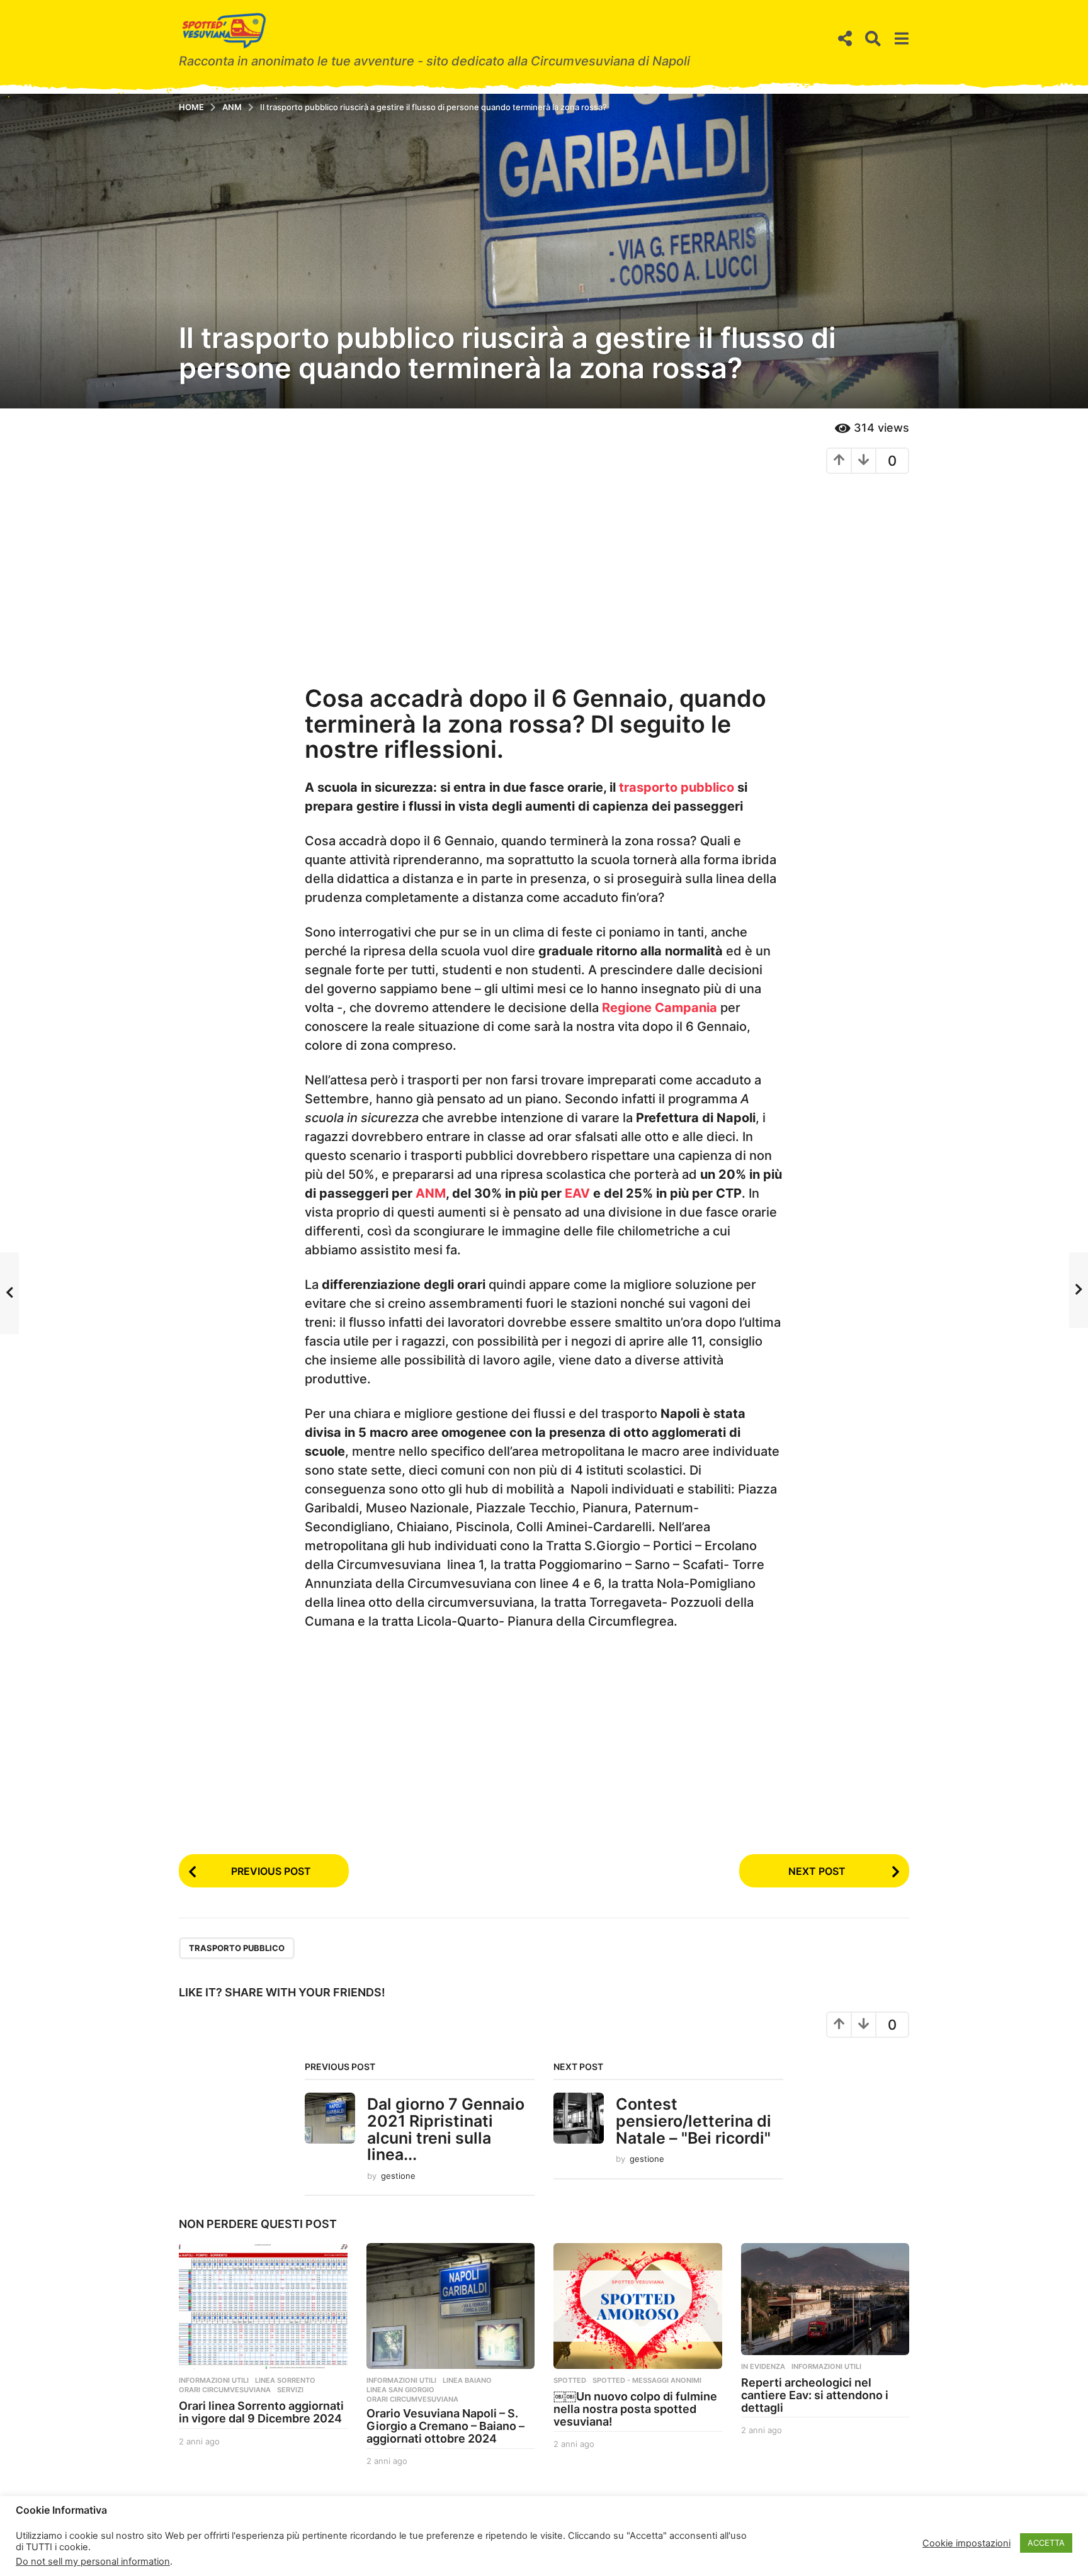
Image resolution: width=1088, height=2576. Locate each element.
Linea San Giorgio (400, 2390)
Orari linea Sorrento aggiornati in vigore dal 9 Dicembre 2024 (261, 2412)
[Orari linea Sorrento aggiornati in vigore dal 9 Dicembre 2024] (263, 2306)
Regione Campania (660, 1008)
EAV (577, 1193)
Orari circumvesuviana (225, 2390)
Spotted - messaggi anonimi (647, 2380)
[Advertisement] (544, 575)
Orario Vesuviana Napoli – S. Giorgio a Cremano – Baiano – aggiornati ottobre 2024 (445, 2426)
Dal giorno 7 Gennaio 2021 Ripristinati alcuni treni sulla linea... (446, 2129)
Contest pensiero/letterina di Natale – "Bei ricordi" (694, 2121)
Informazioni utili (214, 2380)
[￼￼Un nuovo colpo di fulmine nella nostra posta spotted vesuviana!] (638, 2306)
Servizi (290, 2390)
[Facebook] (183, 2541)
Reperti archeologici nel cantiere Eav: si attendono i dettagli (815, 2395)
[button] (845, 39)
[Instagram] (207, 2541)
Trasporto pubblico (237, 1948)
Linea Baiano (467, 2380)
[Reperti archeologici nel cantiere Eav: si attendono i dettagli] (825, 2299)
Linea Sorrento (285, 2380)
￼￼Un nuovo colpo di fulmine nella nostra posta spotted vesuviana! (635, 2409)
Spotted (570, 2380)
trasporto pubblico (677, 787)
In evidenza (763, 2366)
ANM (431, 1193)
